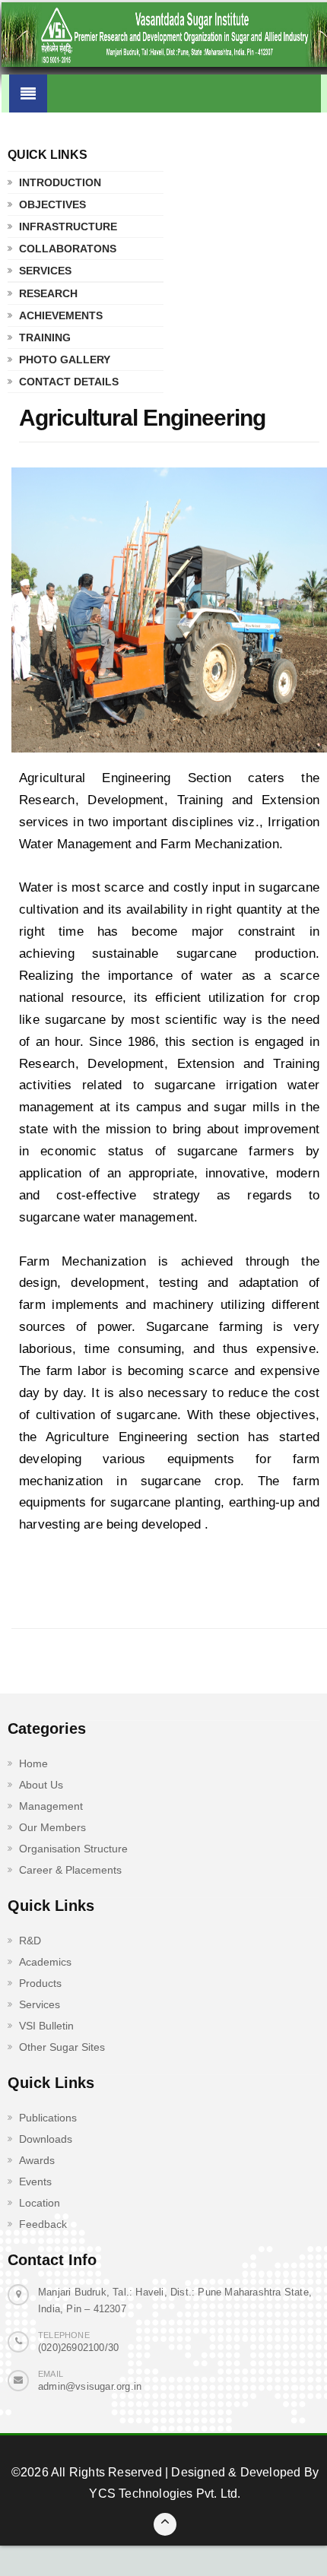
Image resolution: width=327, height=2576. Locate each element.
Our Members (52, 1827)
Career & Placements (70, 1870)
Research (48, 293)
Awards (37, 2160)
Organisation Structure (73, 1849)
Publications (48, 2118)
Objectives (52, 204)
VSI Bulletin (46, 2026)
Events (35, 2182)
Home (33, 1763)
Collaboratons (68, 249)
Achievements (61, 315)
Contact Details (69, 382)
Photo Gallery (65, 360)
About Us (41, 1785)
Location (40, 2203)
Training (45, 337)
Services (45, 271)
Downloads (46, 2139)
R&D (30, 1941)
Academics (45, 1962)
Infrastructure (68, 227)
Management (51, 1806)
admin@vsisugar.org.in (90, 2386)
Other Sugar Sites (62, 2047)
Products (40, 1983)
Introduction (60, 182)
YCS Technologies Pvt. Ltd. (165, 2494)
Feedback (43, 2224)
